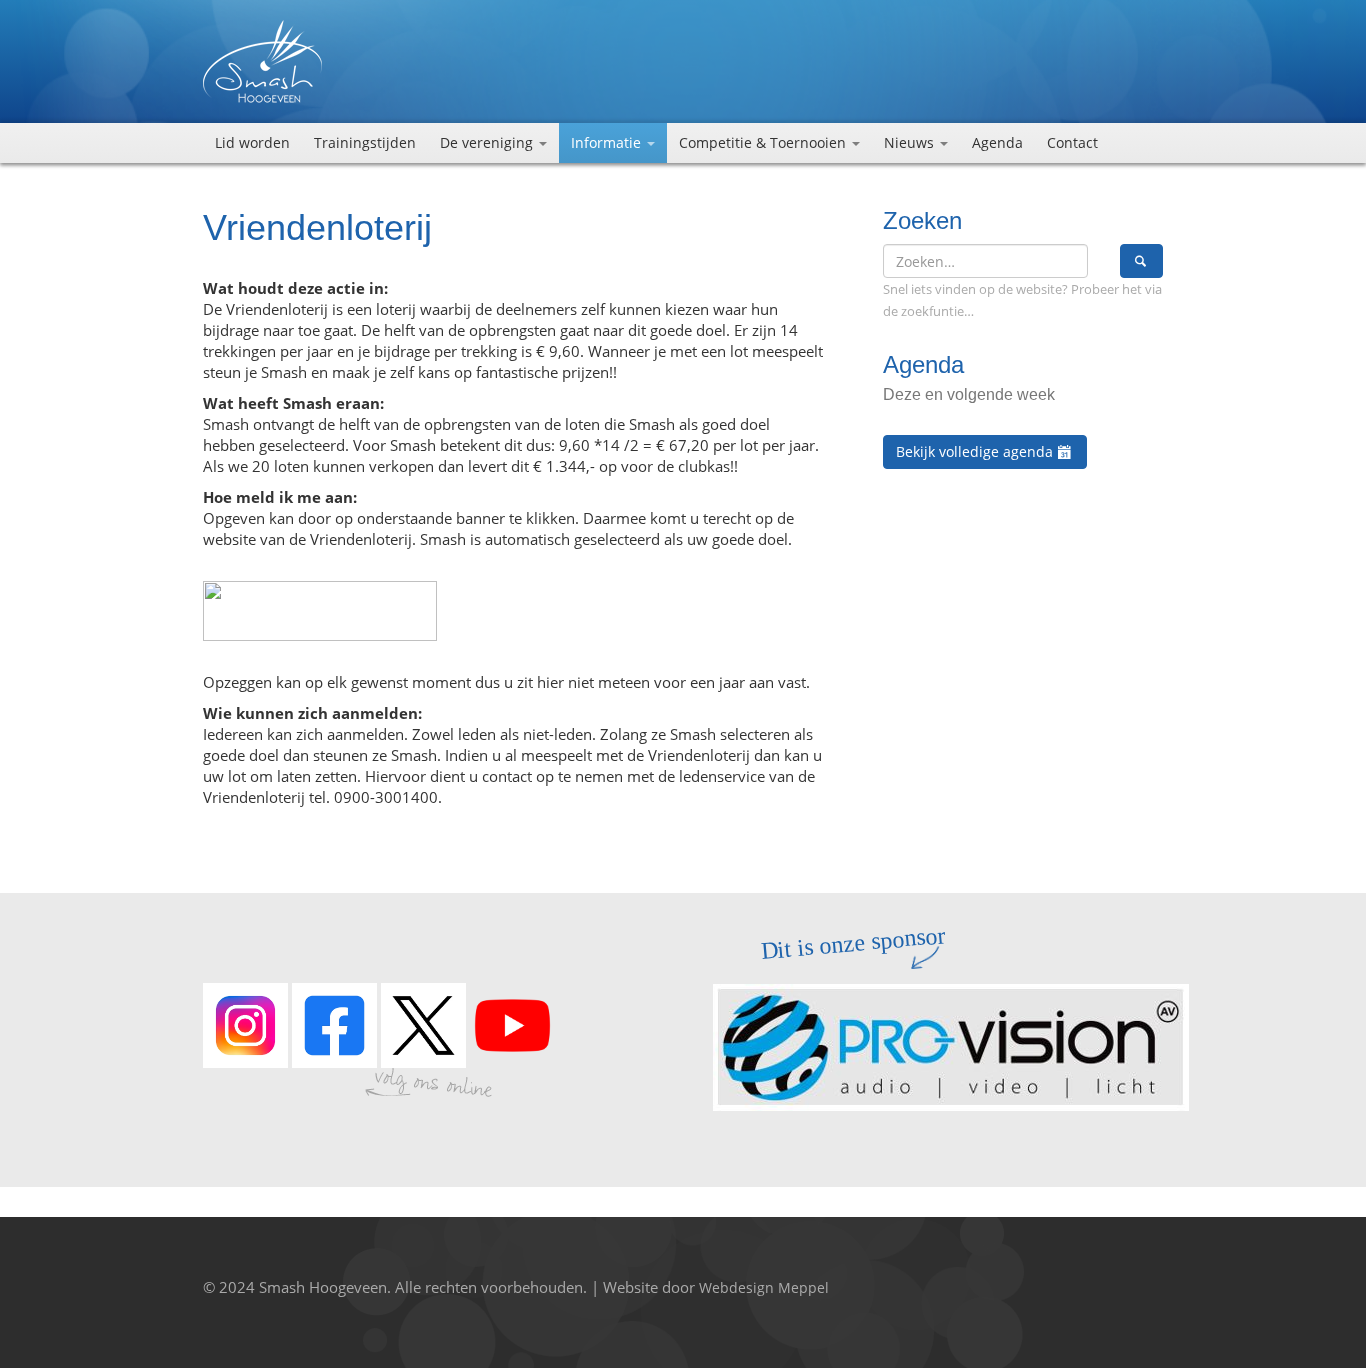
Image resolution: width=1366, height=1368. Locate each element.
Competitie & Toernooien (764, 142)
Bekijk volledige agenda (976, 451)
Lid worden (252, 142)
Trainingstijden (365, 142)
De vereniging (488, 142)
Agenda (997, 142)
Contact (1072, 142)
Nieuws (911, 142)
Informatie (608, 142)
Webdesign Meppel (764, 1287)
